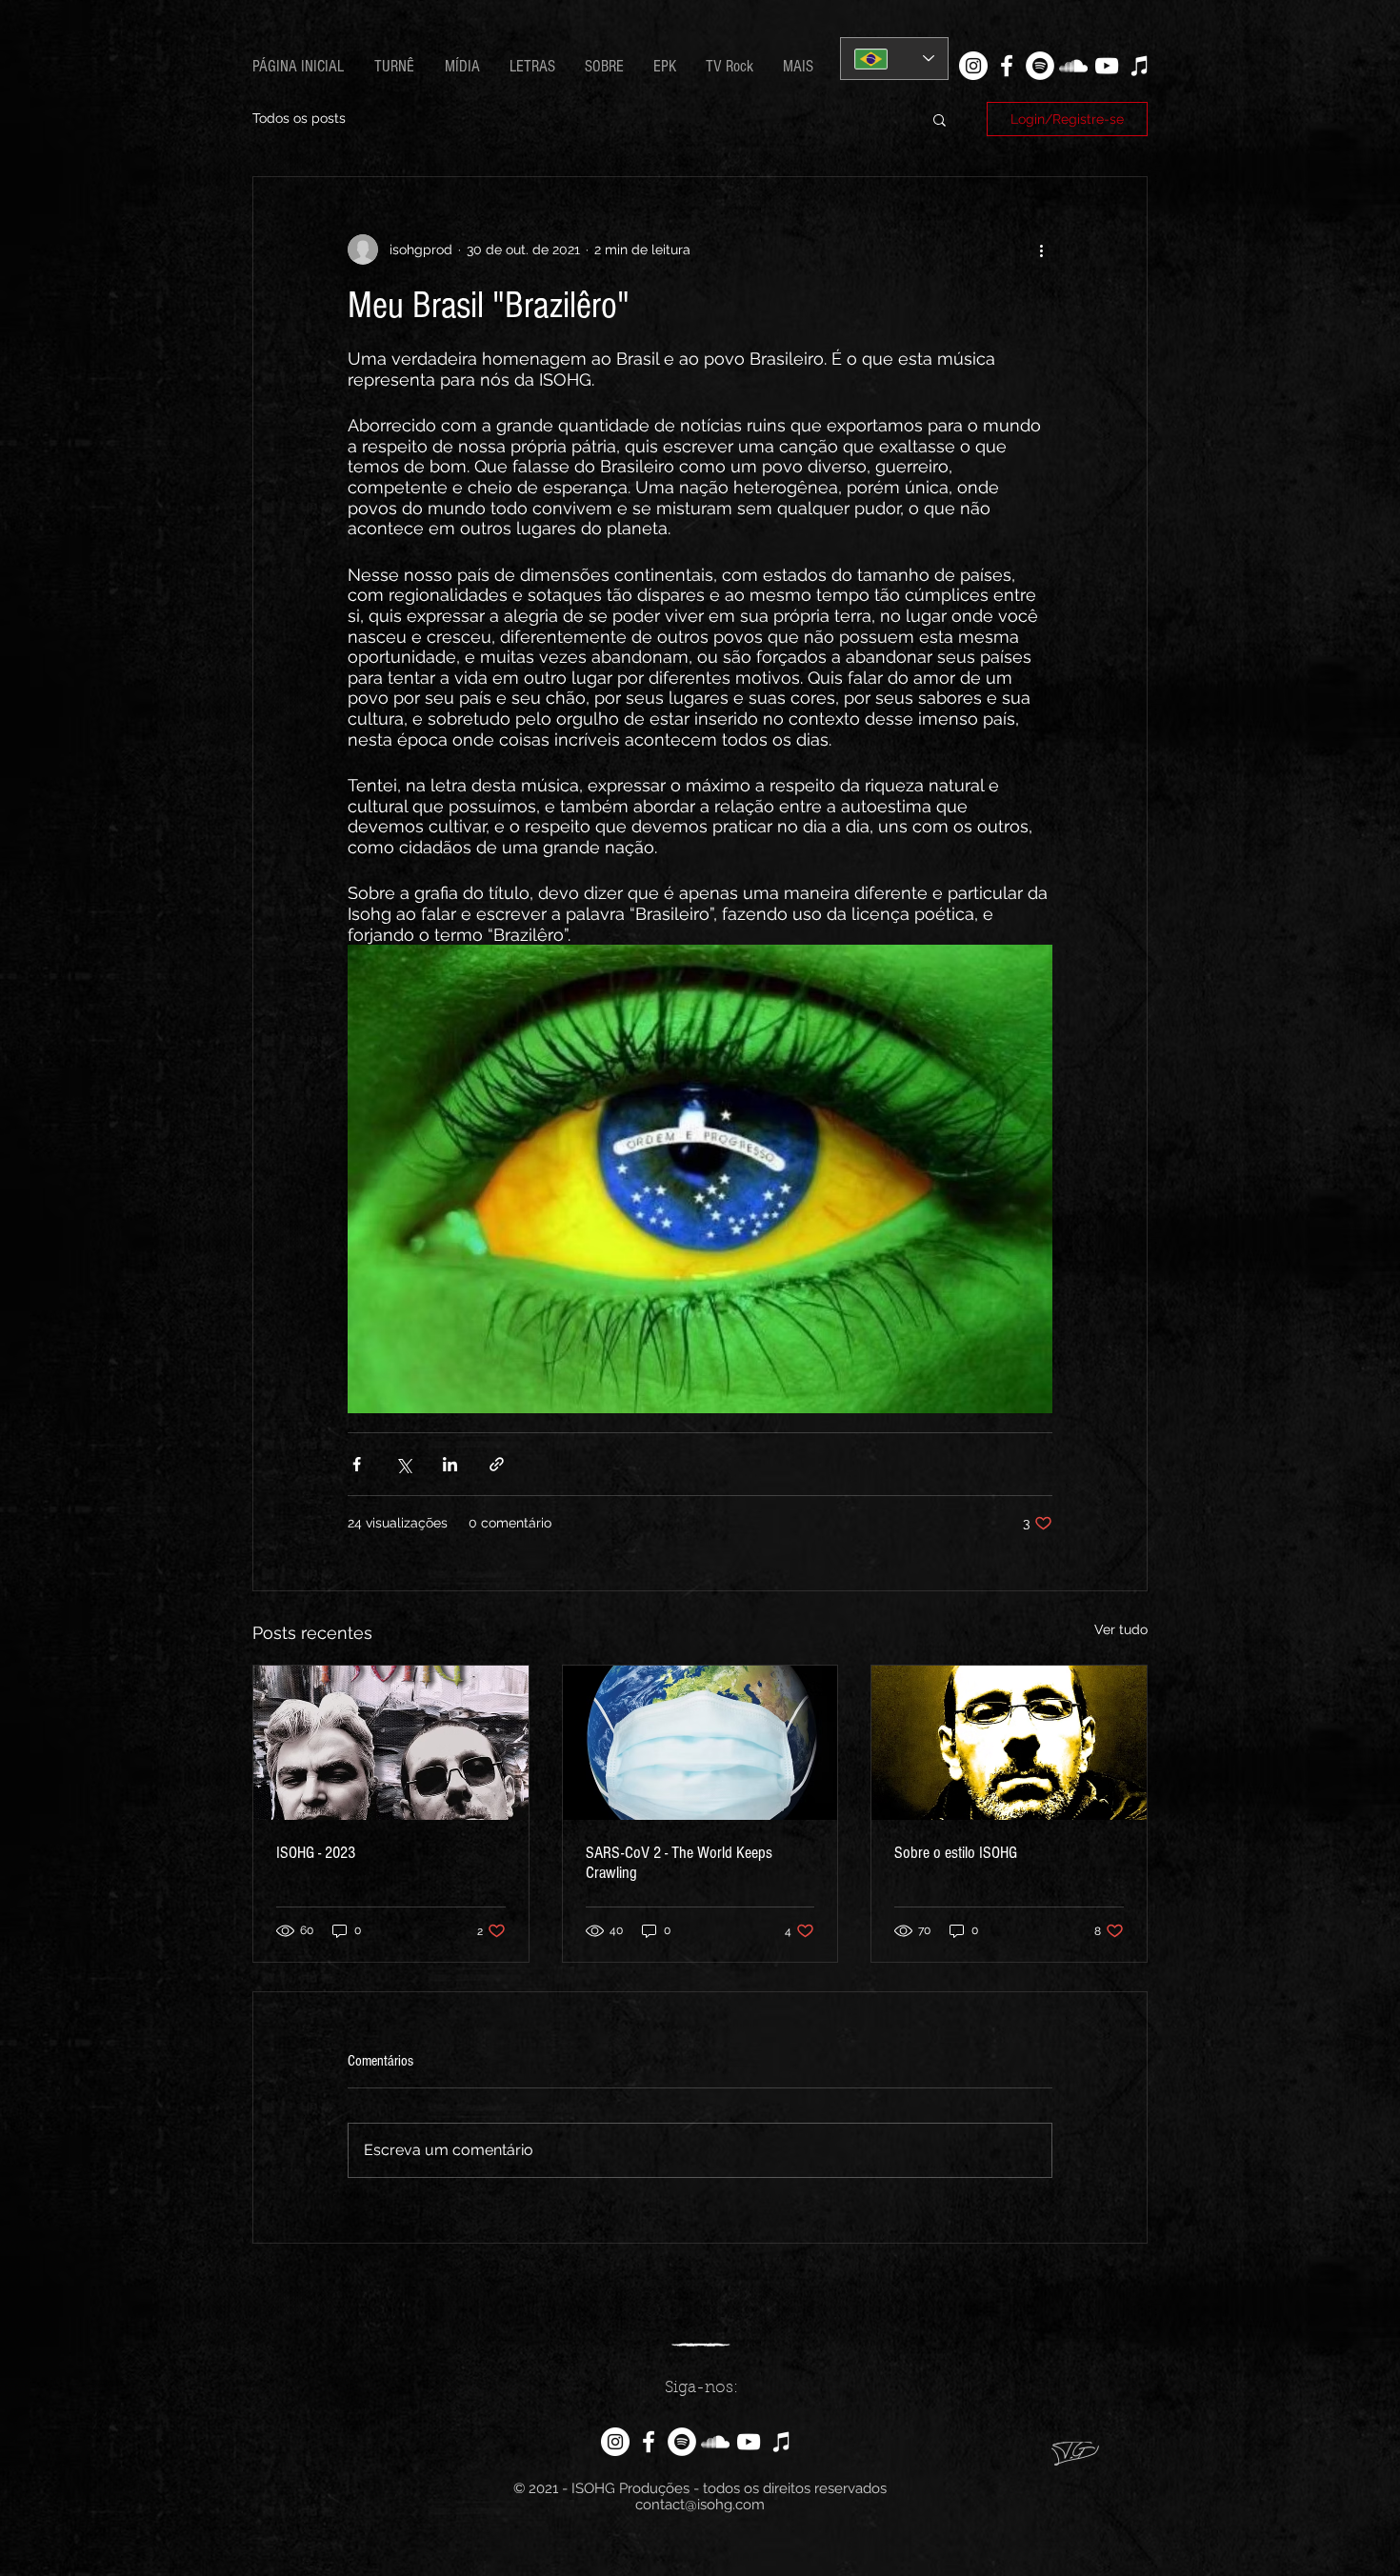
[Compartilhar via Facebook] (357, 1464)
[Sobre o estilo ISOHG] (1009, 1743)
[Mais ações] (1041, 250)
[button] (533, 67)
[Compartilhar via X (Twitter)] (403, 1464)
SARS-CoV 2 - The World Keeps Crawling (679, 1863)
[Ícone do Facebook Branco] (1007, 66)
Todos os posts (299, 118)
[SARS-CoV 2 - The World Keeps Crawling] (700, 1743)
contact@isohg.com (700, 2505)
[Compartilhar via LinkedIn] (450, 1464)
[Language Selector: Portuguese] (894, 59)
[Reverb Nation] (1140, 66)
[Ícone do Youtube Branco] (1107, 66)
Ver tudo (1121, 1629)
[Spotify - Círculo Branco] (1040, 66)
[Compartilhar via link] (497, 1464)
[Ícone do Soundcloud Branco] (1073, 66)
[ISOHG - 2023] (391, 1743)
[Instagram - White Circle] (973, 66)
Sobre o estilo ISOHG (956, 1853)
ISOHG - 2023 (316, 1853)
